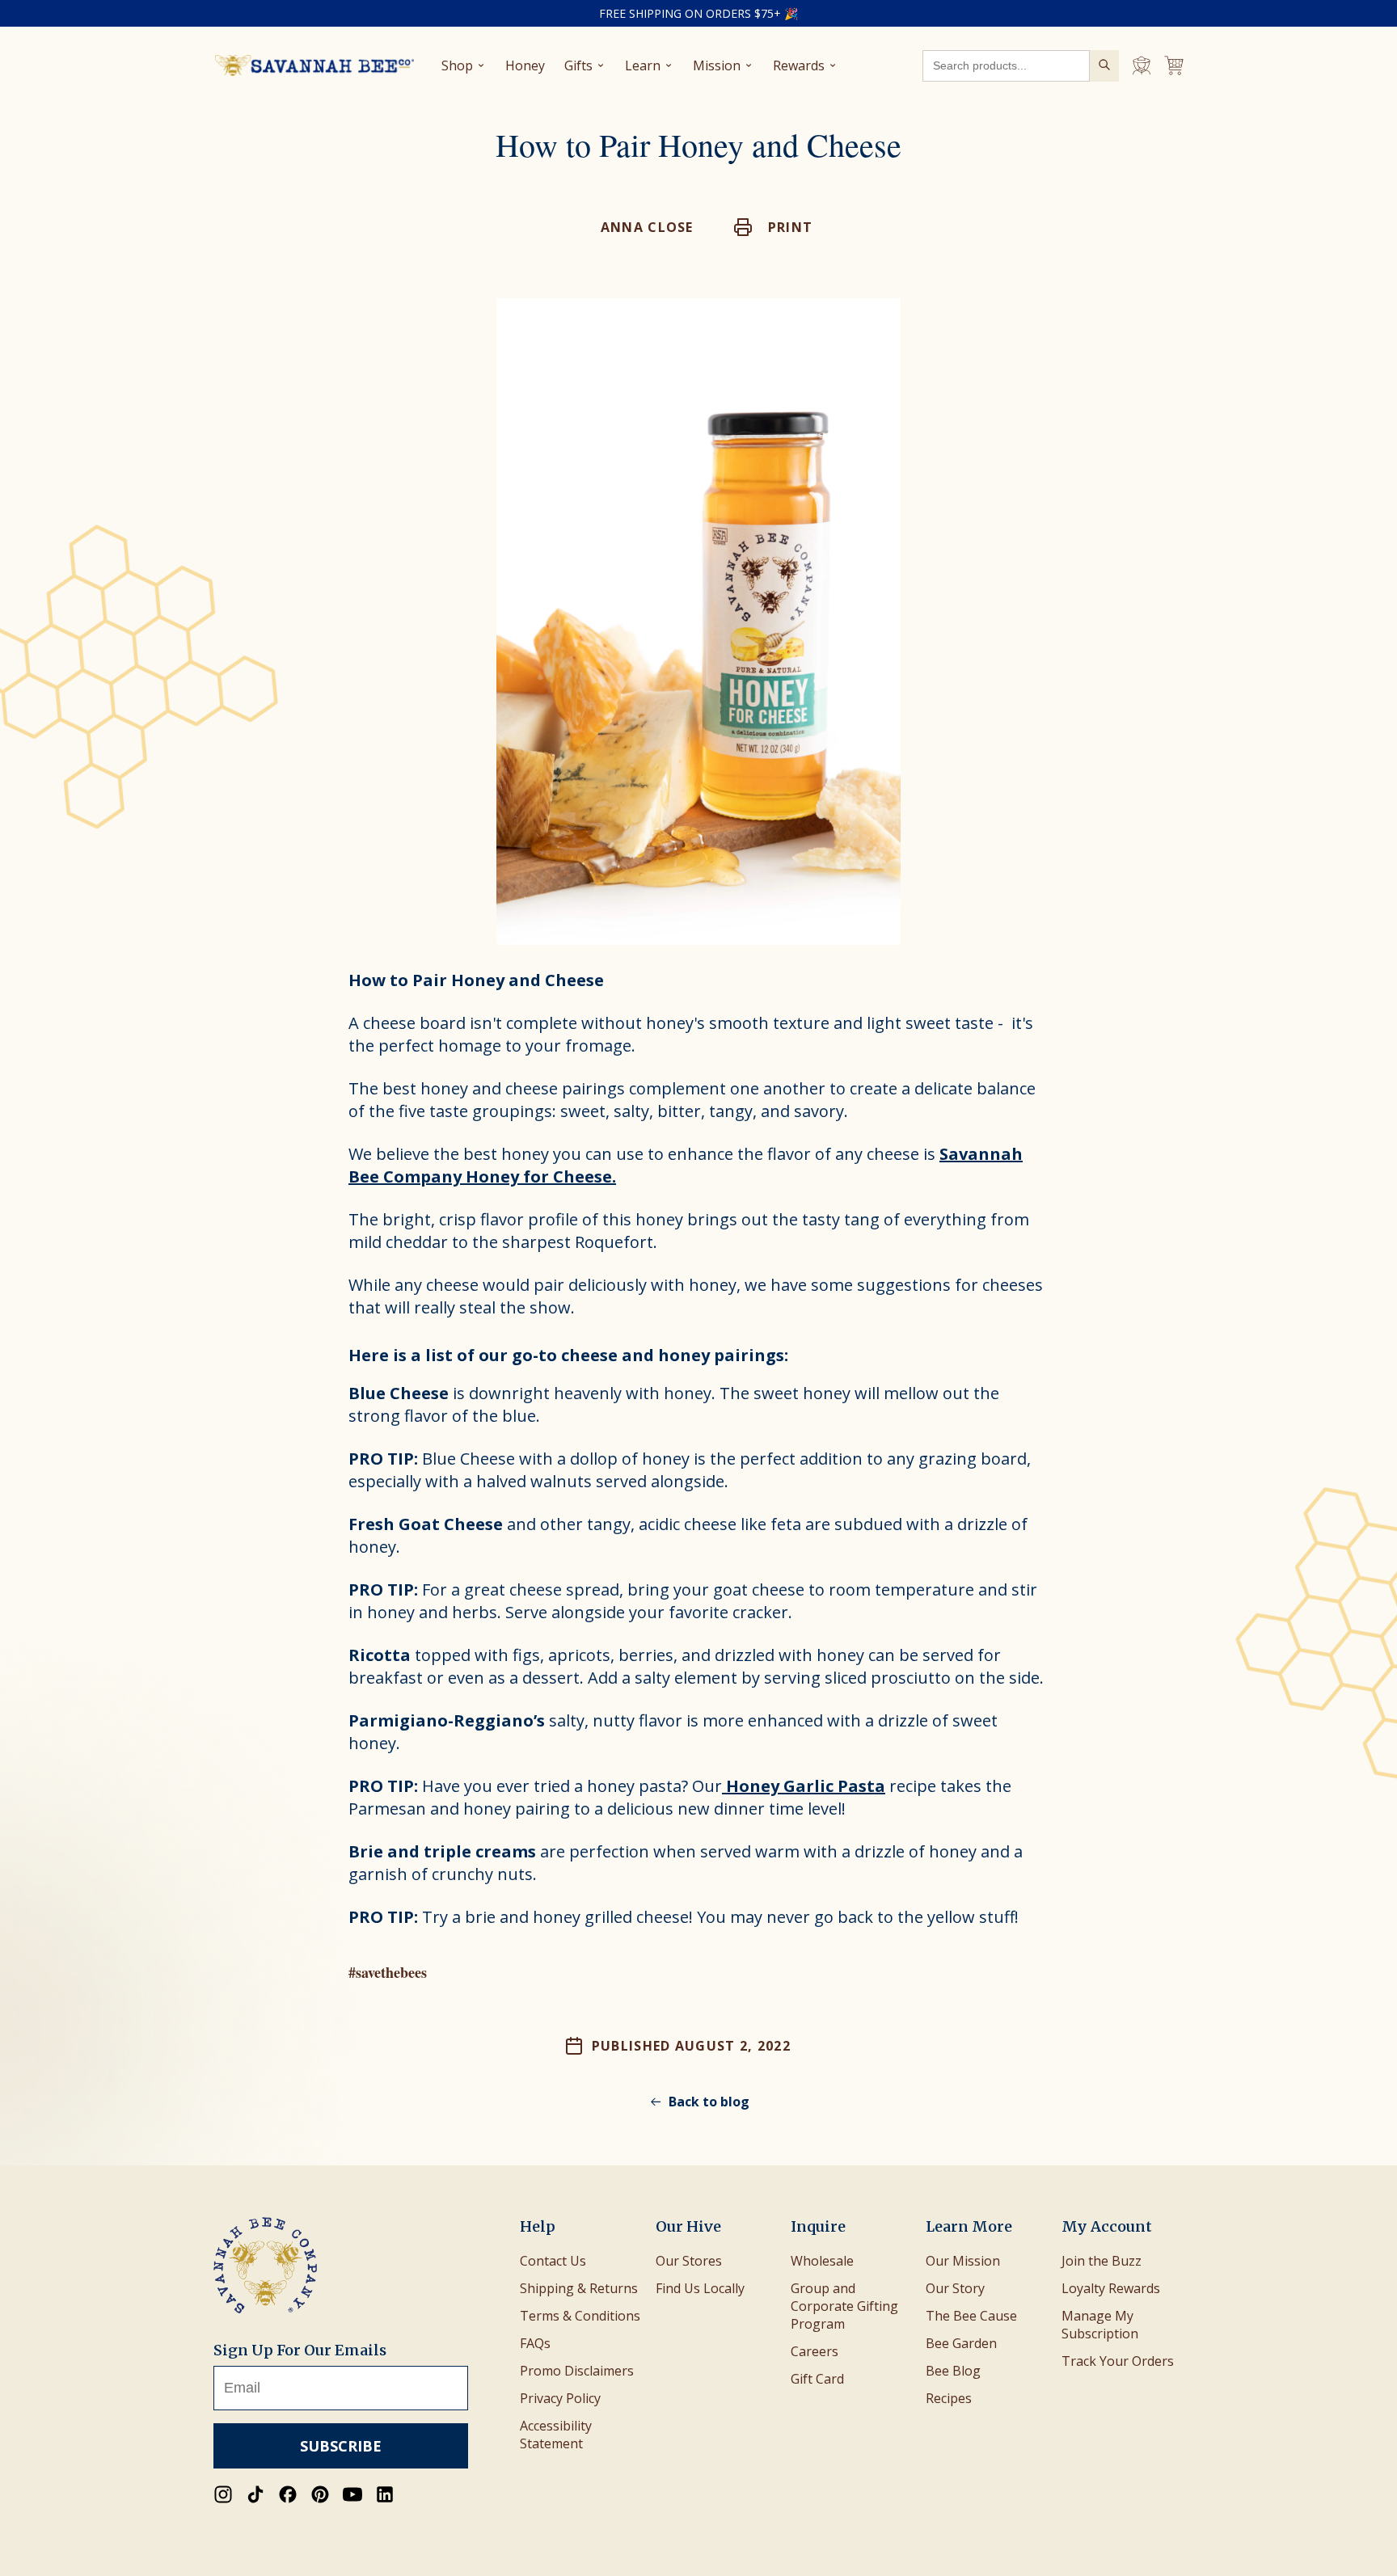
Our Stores (689, 2261)
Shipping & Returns (579, 2288)
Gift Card (817, 2379)
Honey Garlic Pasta (804, 1786)
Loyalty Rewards (1111, 2288)
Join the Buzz (1102, 2261)
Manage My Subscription (1100, 2325)
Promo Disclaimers (577, 2371)
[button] (774, 227)
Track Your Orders (1118, 2361)
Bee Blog (953, 2371)
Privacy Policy (560, 2398)
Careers (815, 2351)
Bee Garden (961, 2343)
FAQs (535, 2343)
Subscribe (341, 2446)
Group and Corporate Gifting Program (844, 2306)
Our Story (955, 2288)
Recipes (949, 2398)
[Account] (1142, 65)
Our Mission (963, 2261)
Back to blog (709, 2102)
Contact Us (553, 2261)
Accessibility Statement (556, 2435)
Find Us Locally (700, 2288)
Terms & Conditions (580, 2316)
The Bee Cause (971, 2316)
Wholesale (822, 2261)
